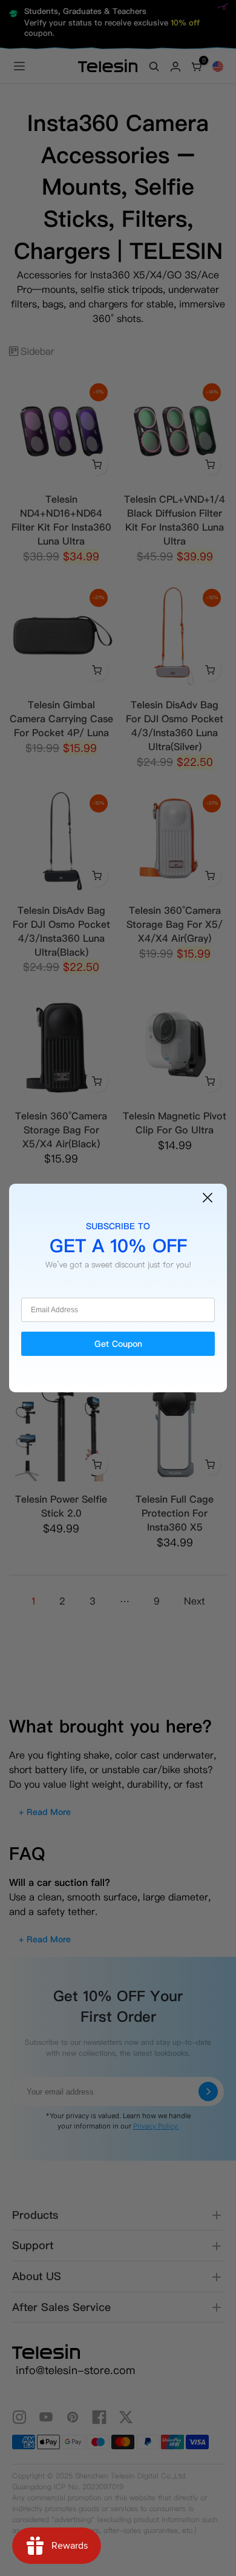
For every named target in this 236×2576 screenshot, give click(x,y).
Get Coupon (118, 1344)
